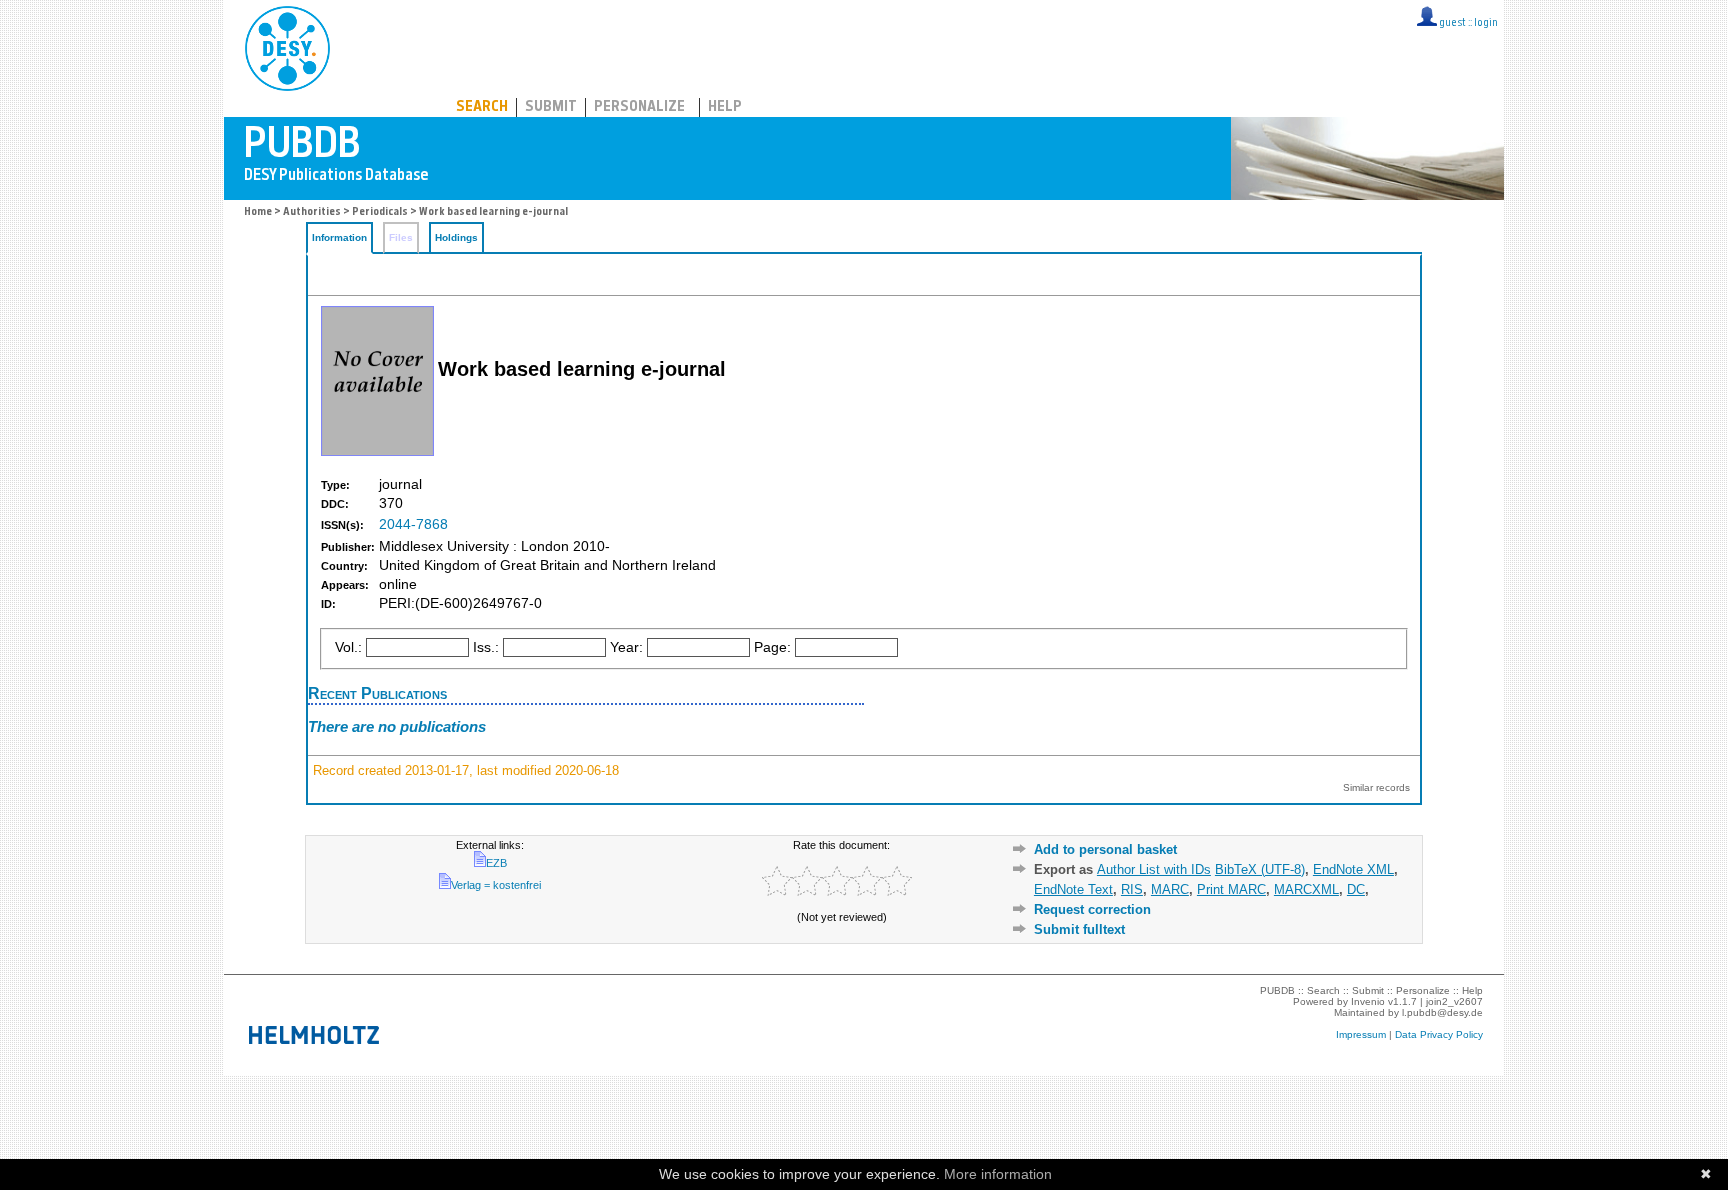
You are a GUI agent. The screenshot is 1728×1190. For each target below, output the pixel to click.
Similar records (1376, 787)
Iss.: (486, 647)
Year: (626, 647)
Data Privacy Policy (1439, 1034)
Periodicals (380, 212)
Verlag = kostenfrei (496, 885)
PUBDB (375, 45)
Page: (772, 647)
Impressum (1361, 1034)
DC (1356, 889)
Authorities (312, 212)
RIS (1132, 889)
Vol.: (348, 647)
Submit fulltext (1079, 929)
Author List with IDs (1154, 869)
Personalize (639, 107)
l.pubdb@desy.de (1442, 1012)
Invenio (1368, 1001)
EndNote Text (1073, 889)
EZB (496, 863)
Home (258, 212)
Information (339, 237)
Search (482, 107)
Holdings (456, 237)
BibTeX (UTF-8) (1260, 869)
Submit (551, 107)
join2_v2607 (1454, 1001)
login (1486, 23)
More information (998, 1174)
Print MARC (1231, 889)
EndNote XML (1353, 869)
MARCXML (1306, 889)
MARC (1170, 889)
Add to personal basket (1105, 849)
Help (725, 107)
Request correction (1092, 909)
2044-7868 (413, 524)
